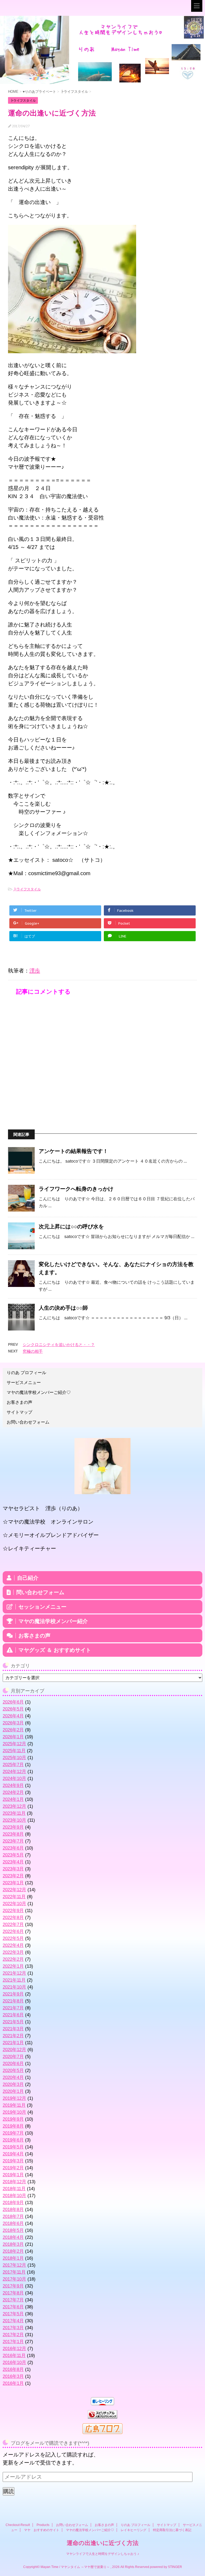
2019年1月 (13, 2175)
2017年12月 (14, 2265)
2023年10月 (14, 1820)
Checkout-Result (18, 2525)
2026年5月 (13, 1709)
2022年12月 (14, 1890)
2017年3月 (13, 2328)
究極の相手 (33, 1351)
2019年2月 (13, 2168)
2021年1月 (13, 2043)
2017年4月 (13, 2321)
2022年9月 (13, 1911)
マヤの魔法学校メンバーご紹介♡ (39, 1392)
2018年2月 (13, 2251)
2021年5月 (13, 2022)
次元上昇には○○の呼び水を (71, 1227)
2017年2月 (13, 2335)
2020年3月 (13, 2084)
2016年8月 (13, 2369)
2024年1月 (13, 1799)
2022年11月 (14, 1897)
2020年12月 (14, 2050)
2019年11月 (14, 2105)
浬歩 (35, 971)
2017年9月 (13, 2286)
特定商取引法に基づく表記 (172, 2530)
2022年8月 (13, 1918)
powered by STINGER (166, 2567)
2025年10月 (14, 1758)
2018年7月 (13, 2216)
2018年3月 (13, 2244)
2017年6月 (13, 2307)
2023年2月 (13, 1876)
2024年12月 (14, 1772)
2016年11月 (14, 2356)
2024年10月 (14, 1779)
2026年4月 (13, 1716)
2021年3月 (13, 2029)
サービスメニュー (24, 1383)
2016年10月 (14, 2362)
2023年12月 (14, 1806)
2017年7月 (13, 2300)
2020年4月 (13, 2077)
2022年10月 (14, 1904)
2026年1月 (13, 1737)
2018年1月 (13, 2258)
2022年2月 (13, 1959)
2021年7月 (13, 2008)
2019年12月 (14, 2098)
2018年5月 (13, 2230)
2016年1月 (13, 2383)
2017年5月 (13, 2314)
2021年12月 (14, 1973)
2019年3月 (13, 2161)
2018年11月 (14, 2189)
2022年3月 (13, 1952)
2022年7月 (13, 1925)
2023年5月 (13, 1855)
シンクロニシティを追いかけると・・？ (59, 1345)
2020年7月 (13, 2057)
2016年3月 (13, 2376)
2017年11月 (14, 2272)
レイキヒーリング (133, 2530)
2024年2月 (13, 1792)
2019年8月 (13, 2126)
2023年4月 (13, 1862)
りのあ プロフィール (26, 1373)
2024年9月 (13, 1785)
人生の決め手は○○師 (63, 1308)
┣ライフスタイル (27, 889)
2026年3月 (13, 1723)
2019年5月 (13, 2147)
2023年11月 (14, 1813)
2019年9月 (13, 2119)
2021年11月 (14, 1980)
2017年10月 (14, 2279)
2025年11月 (14, 1751)
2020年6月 (13, 2064)
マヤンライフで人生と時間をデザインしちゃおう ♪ (103, 2554)
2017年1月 (13, 2342)
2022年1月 (13, 1966)
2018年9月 (13, 2203)
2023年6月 (13, 1848)
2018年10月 (14, 2196)
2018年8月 (13, 2210)
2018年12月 (14, 2182)
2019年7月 (13, 2133)
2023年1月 (13, 1883)
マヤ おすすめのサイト (42, 2530)
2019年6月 (13, 2140)
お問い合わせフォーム (28, 1422)
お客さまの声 (19, 1402)
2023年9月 (13, 1827)
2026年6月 (13, 1702)
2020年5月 (13, 2071)
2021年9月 (13, 1994)
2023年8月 (13, 1834)
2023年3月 (13, 1869)
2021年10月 (14, 1987)
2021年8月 (13, 2001)
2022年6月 (13, 1931)
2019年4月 (13, 2154)
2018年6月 (13, 2223)
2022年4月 (13, 1945)
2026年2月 (13, 1730)
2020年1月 (13, 2091)
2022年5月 (13, 1938)
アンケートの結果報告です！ (73, 1151)
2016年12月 (14, 2349)
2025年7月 (13, 1765)
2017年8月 (13, 2293)
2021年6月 (13, 2015)
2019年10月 (14, 2112)
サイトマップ (19, 1412)
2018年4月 (13, 2237)
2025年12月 (14, 1744)
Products (43, 2525)
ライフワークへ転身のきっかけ (76, 1189)
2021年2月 (13, 2036)
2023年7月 (13, 1841)
